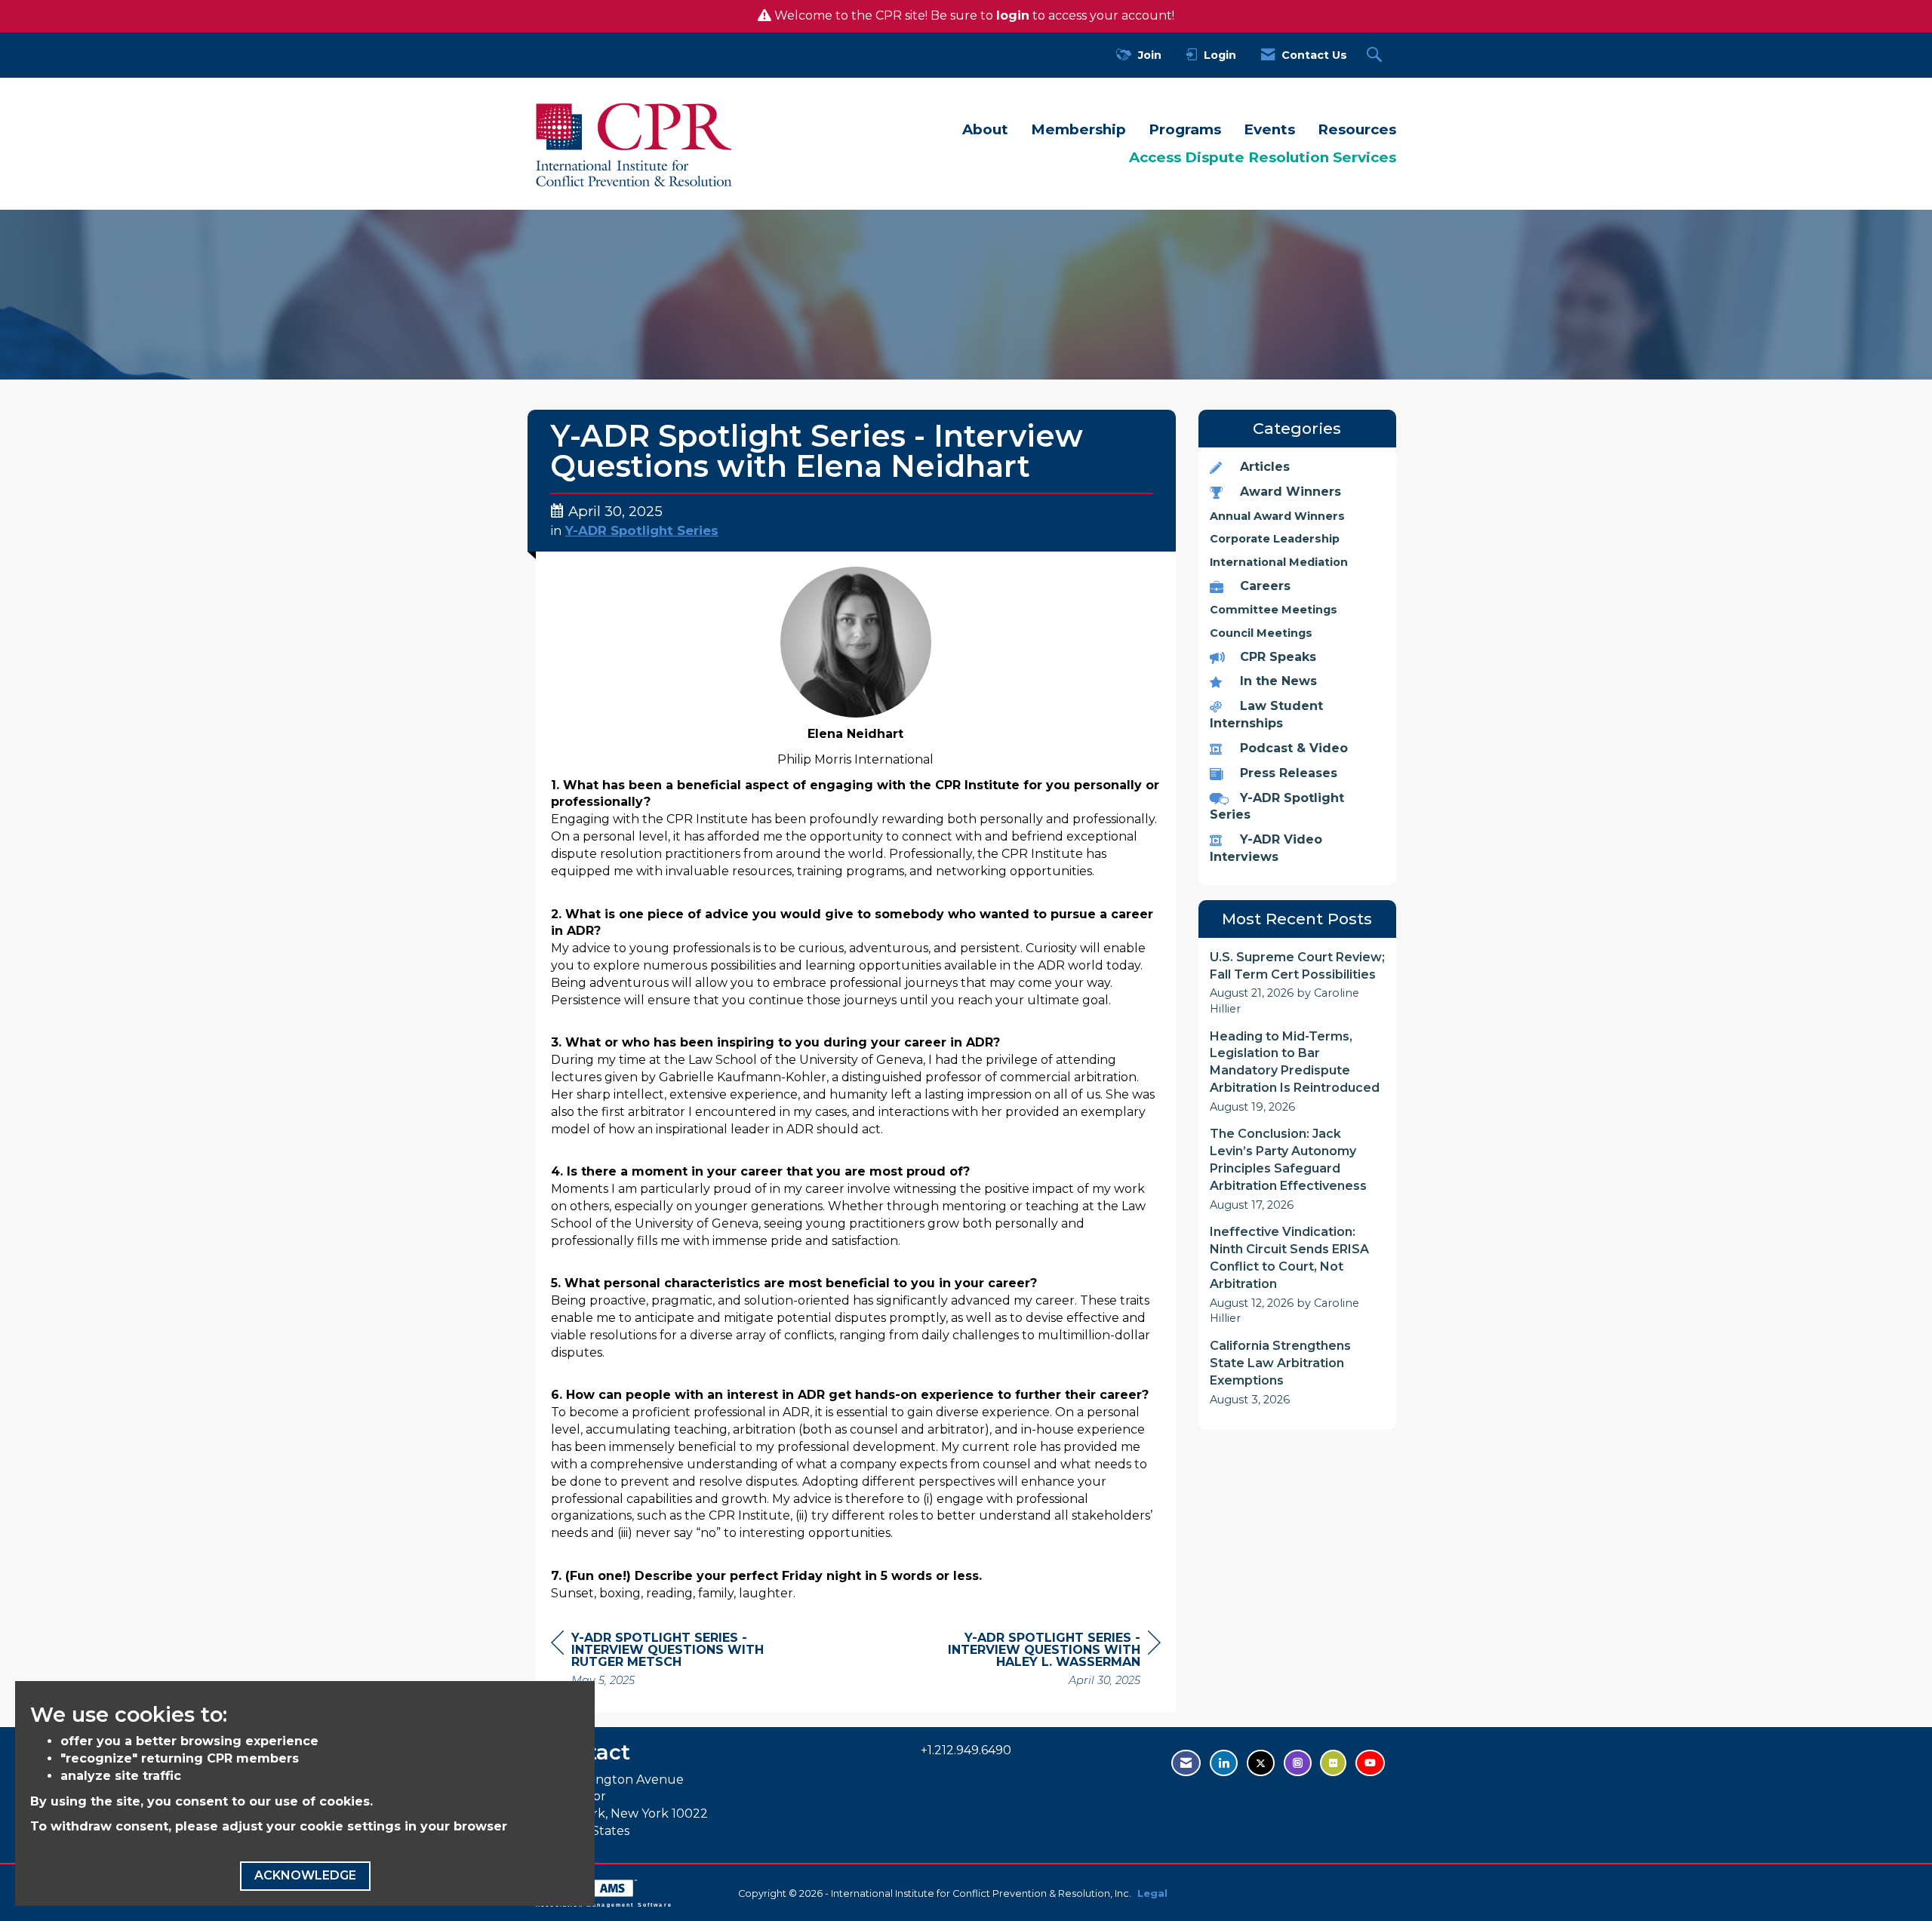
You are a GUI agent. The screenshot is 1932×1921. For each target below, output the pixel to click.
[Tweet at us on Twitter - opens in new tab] (1261, 1763)
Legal (1152, 1893)
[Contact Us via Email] (1186, 1763)
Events (1269, 129)
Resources (1357, 129)
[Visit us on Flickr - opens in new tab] (1333, 1763)
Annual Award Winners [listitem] (1277, 516)
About (985, 129)
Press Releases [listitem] (1289, 773)
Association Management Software (604, 1904)
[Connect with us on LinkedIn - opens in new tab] (1224, 1763)
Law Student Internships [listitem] (1266, 715)
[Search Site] (1376, 55)
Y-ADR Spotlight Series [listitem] (1277, 807)
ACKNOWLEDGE (305, 1875)
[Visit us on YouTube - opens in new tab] (1370, 1763)
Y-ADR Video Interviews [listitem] (1266, 848)
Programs (1185, 129)
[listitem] (1298, 983)
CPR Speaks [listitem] (1278, 657)
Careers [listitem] (1265, 586)
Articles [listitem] (1265, 467)
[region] (1048, 1661)
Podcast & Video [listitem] (1294, 748)
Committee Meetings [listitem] (1274, 610)
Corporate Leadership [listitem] (1275, 539)
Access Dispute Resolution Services (1263, 157)
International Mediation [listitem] (1279, 562)
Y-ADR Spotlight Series (642, 530)
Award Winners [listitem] (1291, 492)
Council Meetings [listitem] (1261, 633)
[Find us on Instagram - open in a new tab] (1298, 1763)
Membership (1078, 129)
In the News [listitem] (1278, 681)
